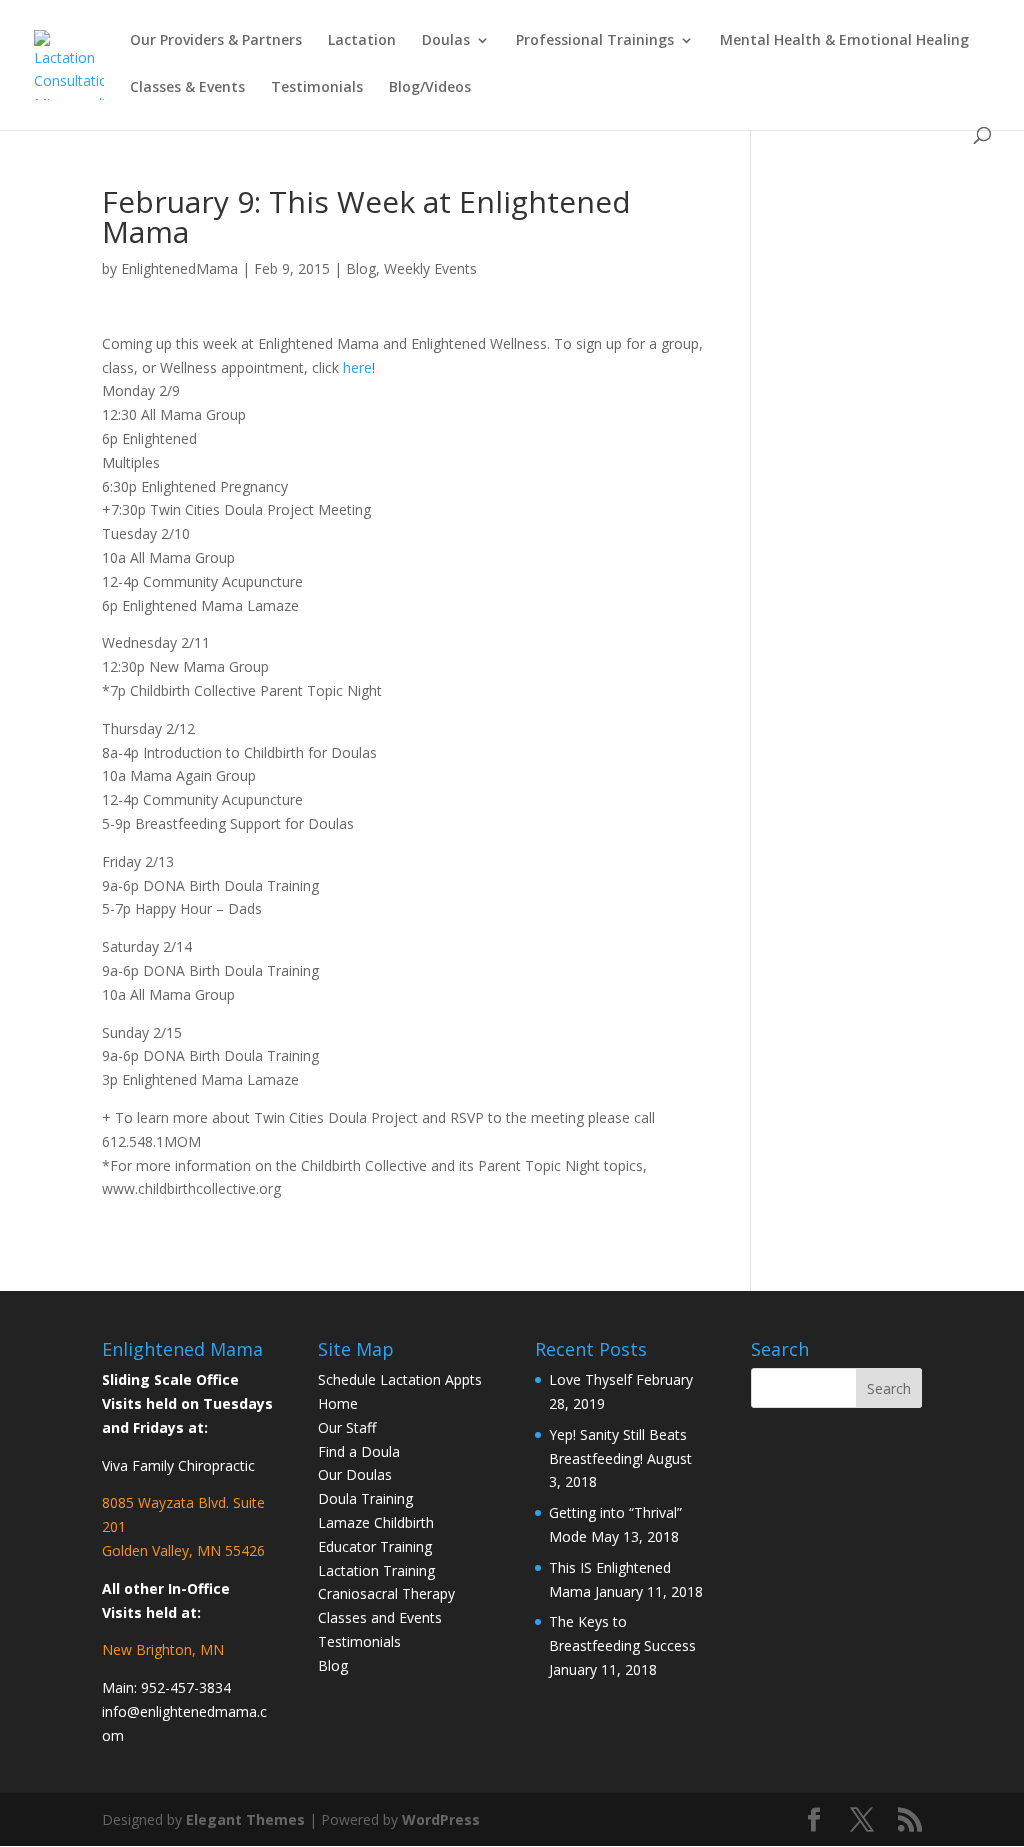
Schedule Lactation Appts (400, 1379)
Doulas (446, 41)
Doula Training (365, 1498)
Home (338, 1403)
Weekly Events (430, 268)
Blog (361, 268)
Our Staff (347, 1427)
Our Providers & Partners (216, 41)
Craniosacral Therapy (386, 1593)
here (357, 367)
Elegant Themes (245, 1819)
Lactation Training (376, 1570)
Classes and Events (380, 1617)
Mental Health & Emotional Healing (844, 41)
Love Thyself (590, 1379)
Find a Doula (359, 1451)
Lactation (362, 41)
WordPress (441, 1819)
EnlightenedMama (179, 268)
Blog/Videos (430, 88)
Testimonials (317, 88)
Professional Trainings (595, 41)
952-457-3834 (186, 1687)
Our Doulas (355, 1474)
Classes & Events (187, 88)
